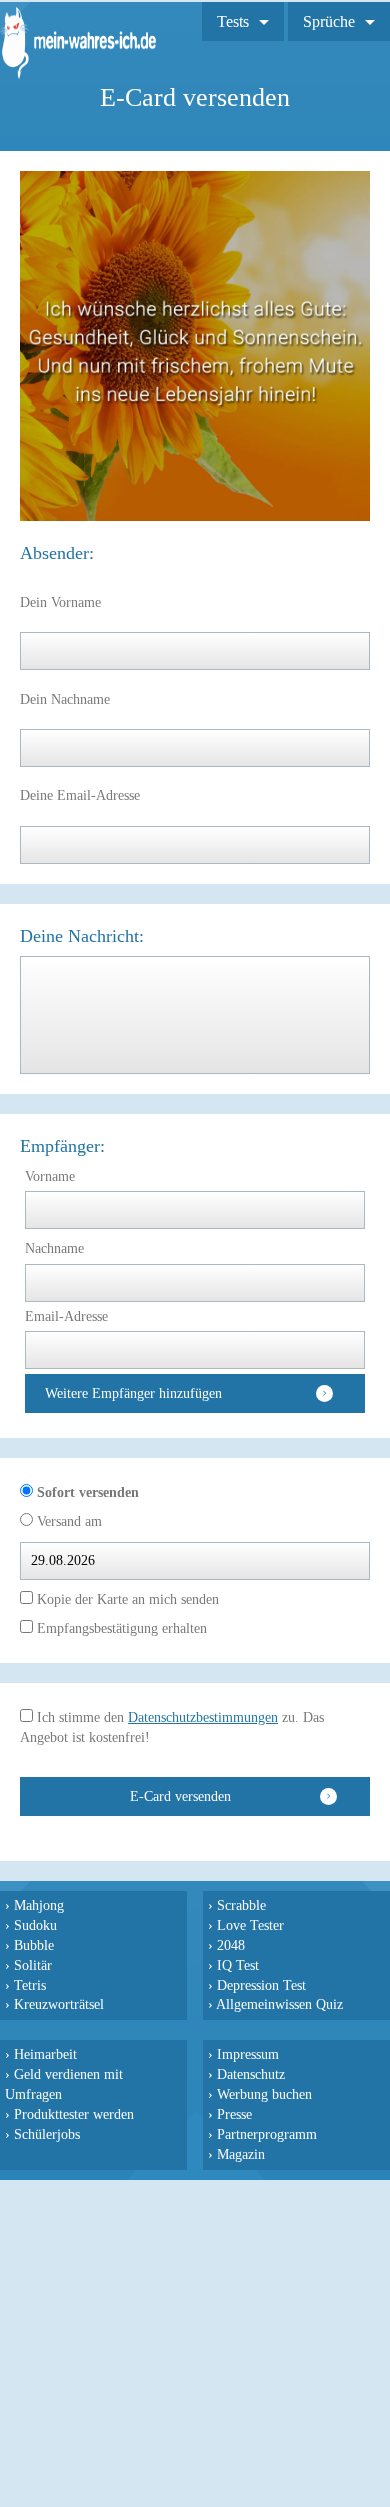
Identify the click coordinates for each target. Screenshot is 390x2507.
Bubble (34, 1945)
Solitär (33, 1965)
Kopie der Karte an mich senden (126, 1599)
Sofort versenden (86, 1492)
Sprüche (329, 21)
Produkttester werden (74, 2114)
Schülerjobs (47, 2134)
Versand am (67, 1521)
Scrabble (241, 1905)
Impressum (248, 2054)
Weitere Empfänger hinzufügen (133, 1393)
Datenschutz (251, 2074)
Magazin (241, 2154)
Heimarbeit (45, 2054)
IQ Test (238, 1965)
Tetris (30, 1985)
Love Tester (250, 1925)
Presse (234, 2114)
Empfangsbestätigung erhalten (120, 1628)
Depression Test (261, 1985)
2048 (231, 1945)
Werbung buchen (264, 2094)
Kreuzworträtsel (59, 2004)
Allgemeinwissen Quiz (279, 2004)
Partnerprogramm (267, 2134)
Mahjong (39, 1905)
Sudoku (35, 1925)
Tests (233, 21)
